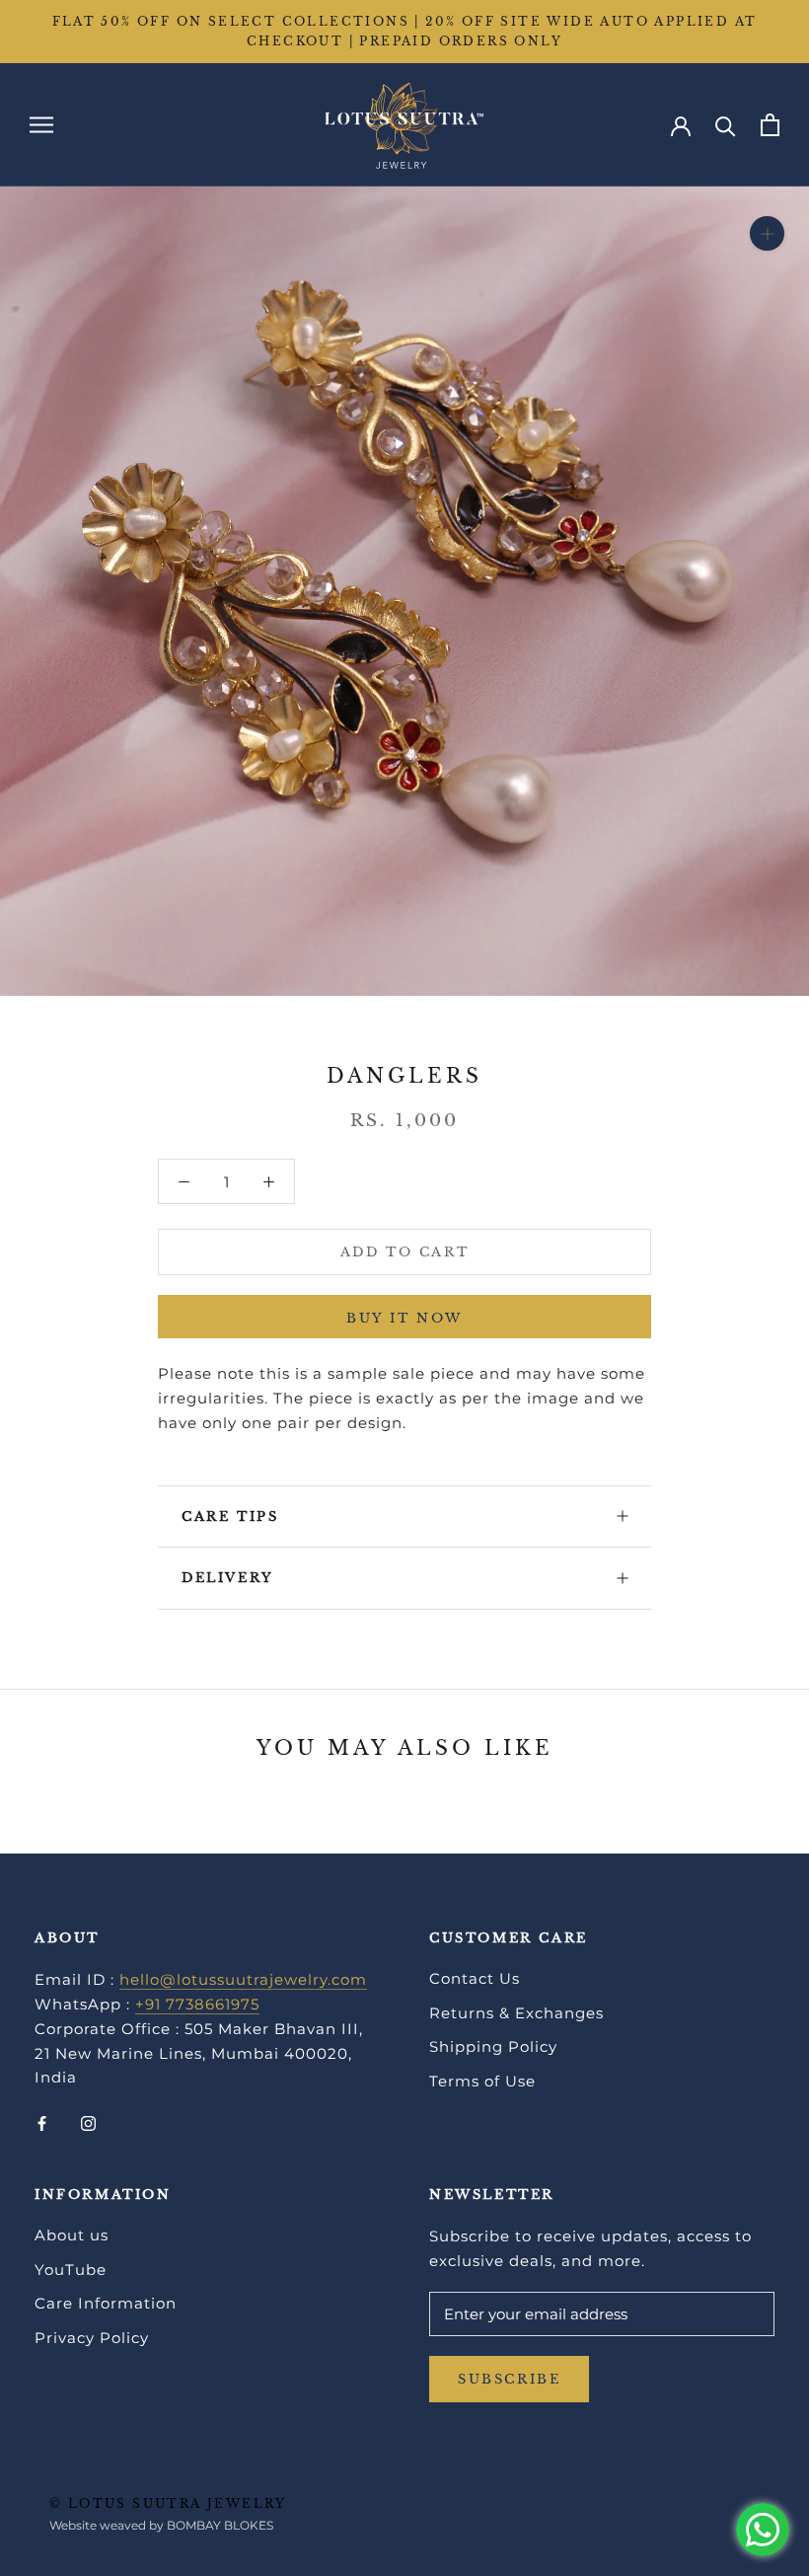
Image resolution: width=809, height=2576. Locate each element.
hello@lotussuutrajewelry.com (243, 1979)
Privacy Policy (92, 2338)
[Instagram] (88, 2122)
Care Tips (230, 1516)
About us (72, 2235)
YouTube (71, 2270)
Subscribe (509, 2379)
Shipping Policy (493, 2046)
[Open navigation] (41, 124)
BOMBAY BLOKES (220, 2525)
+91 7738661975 (197, 2004)
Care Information (106, 2303)
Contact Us (475, 1978)
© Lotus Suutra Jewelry (168, 2503)
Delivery (228, 1578)
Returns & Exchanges (516, 2013)
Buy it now (404, 1318)
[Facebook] (42, 2122)
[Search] (726, 125)
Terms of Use (482, 2081)
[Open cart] (770, 125)
